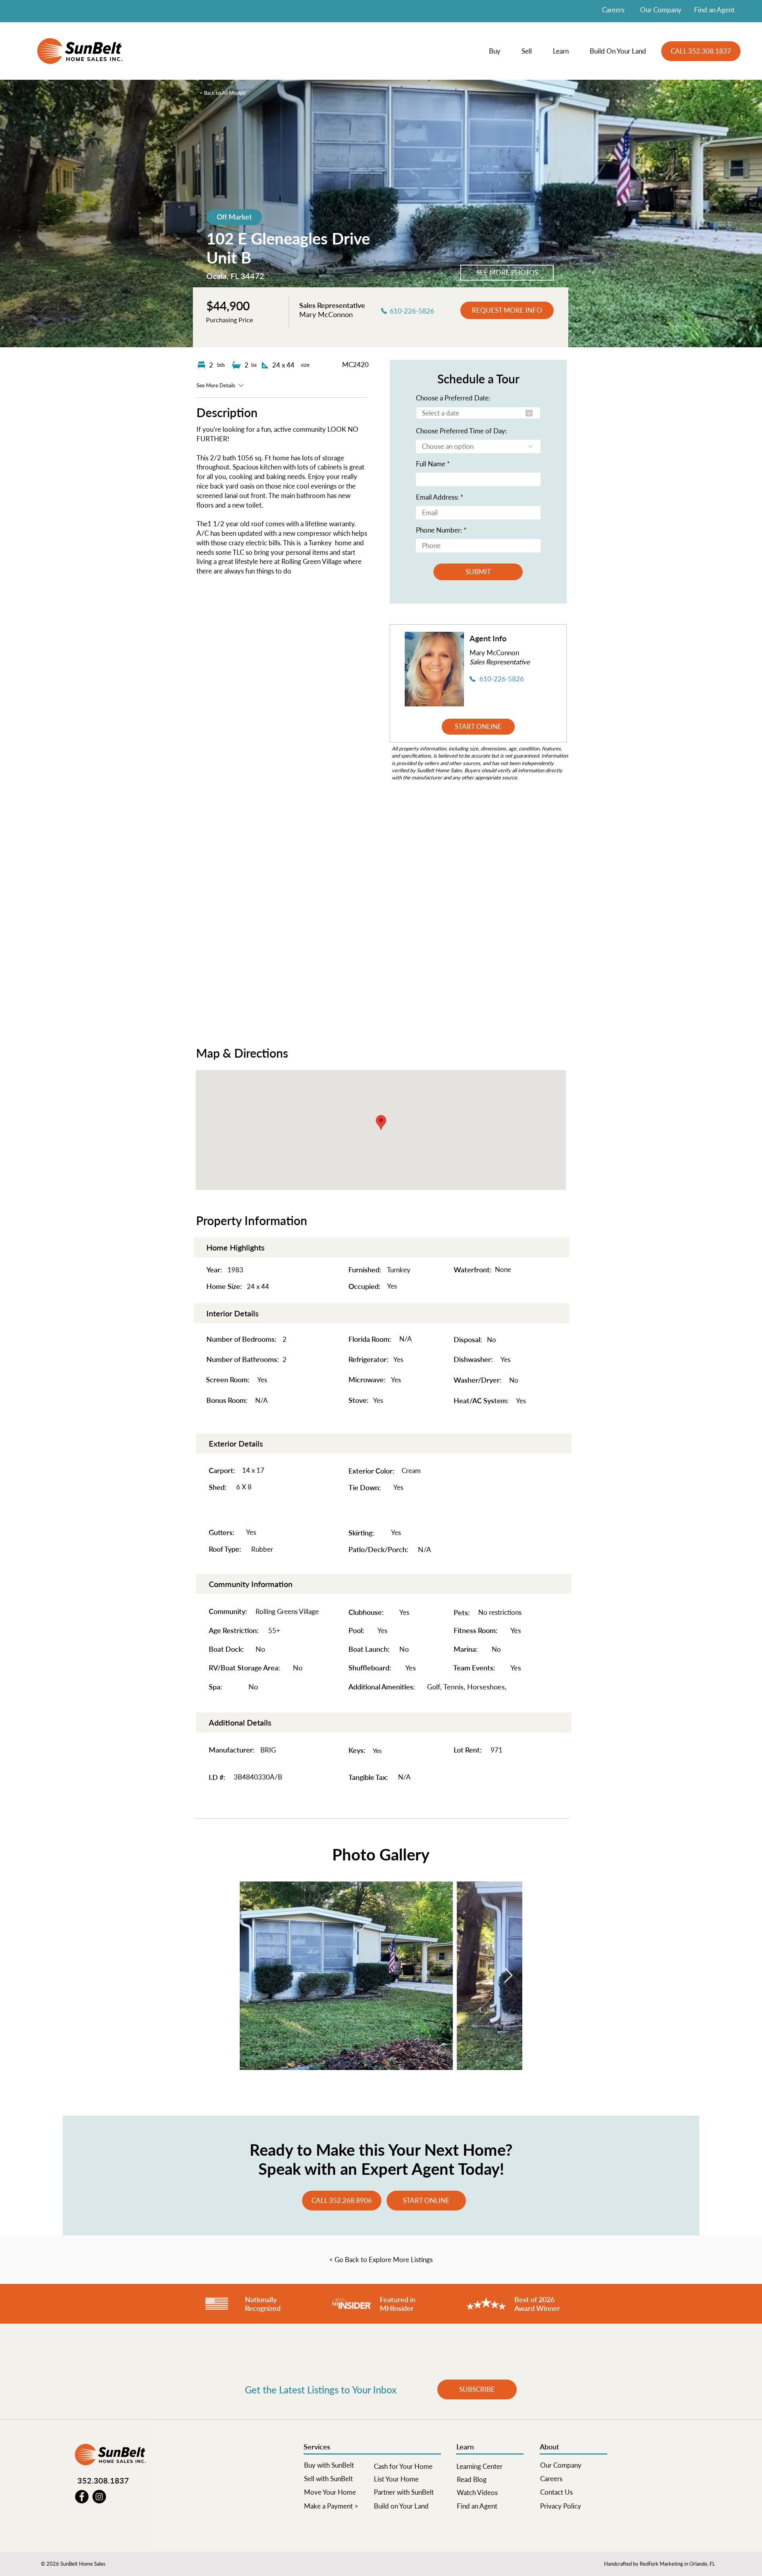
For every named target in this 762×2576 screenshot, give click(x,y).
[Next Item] (508, 1976)
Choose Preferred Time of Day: (461, 431)
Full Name (431, 464)
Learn (465, 2447)
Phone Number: (439, 530)
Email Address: (437, 497)
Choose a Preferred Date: (453, 398)
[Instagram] (99, 2497)
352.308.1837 (103, 2480)
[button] (499, 51)
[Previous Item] (254, 1976)
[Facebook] (82, 2497)
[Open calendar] (529, 413)
